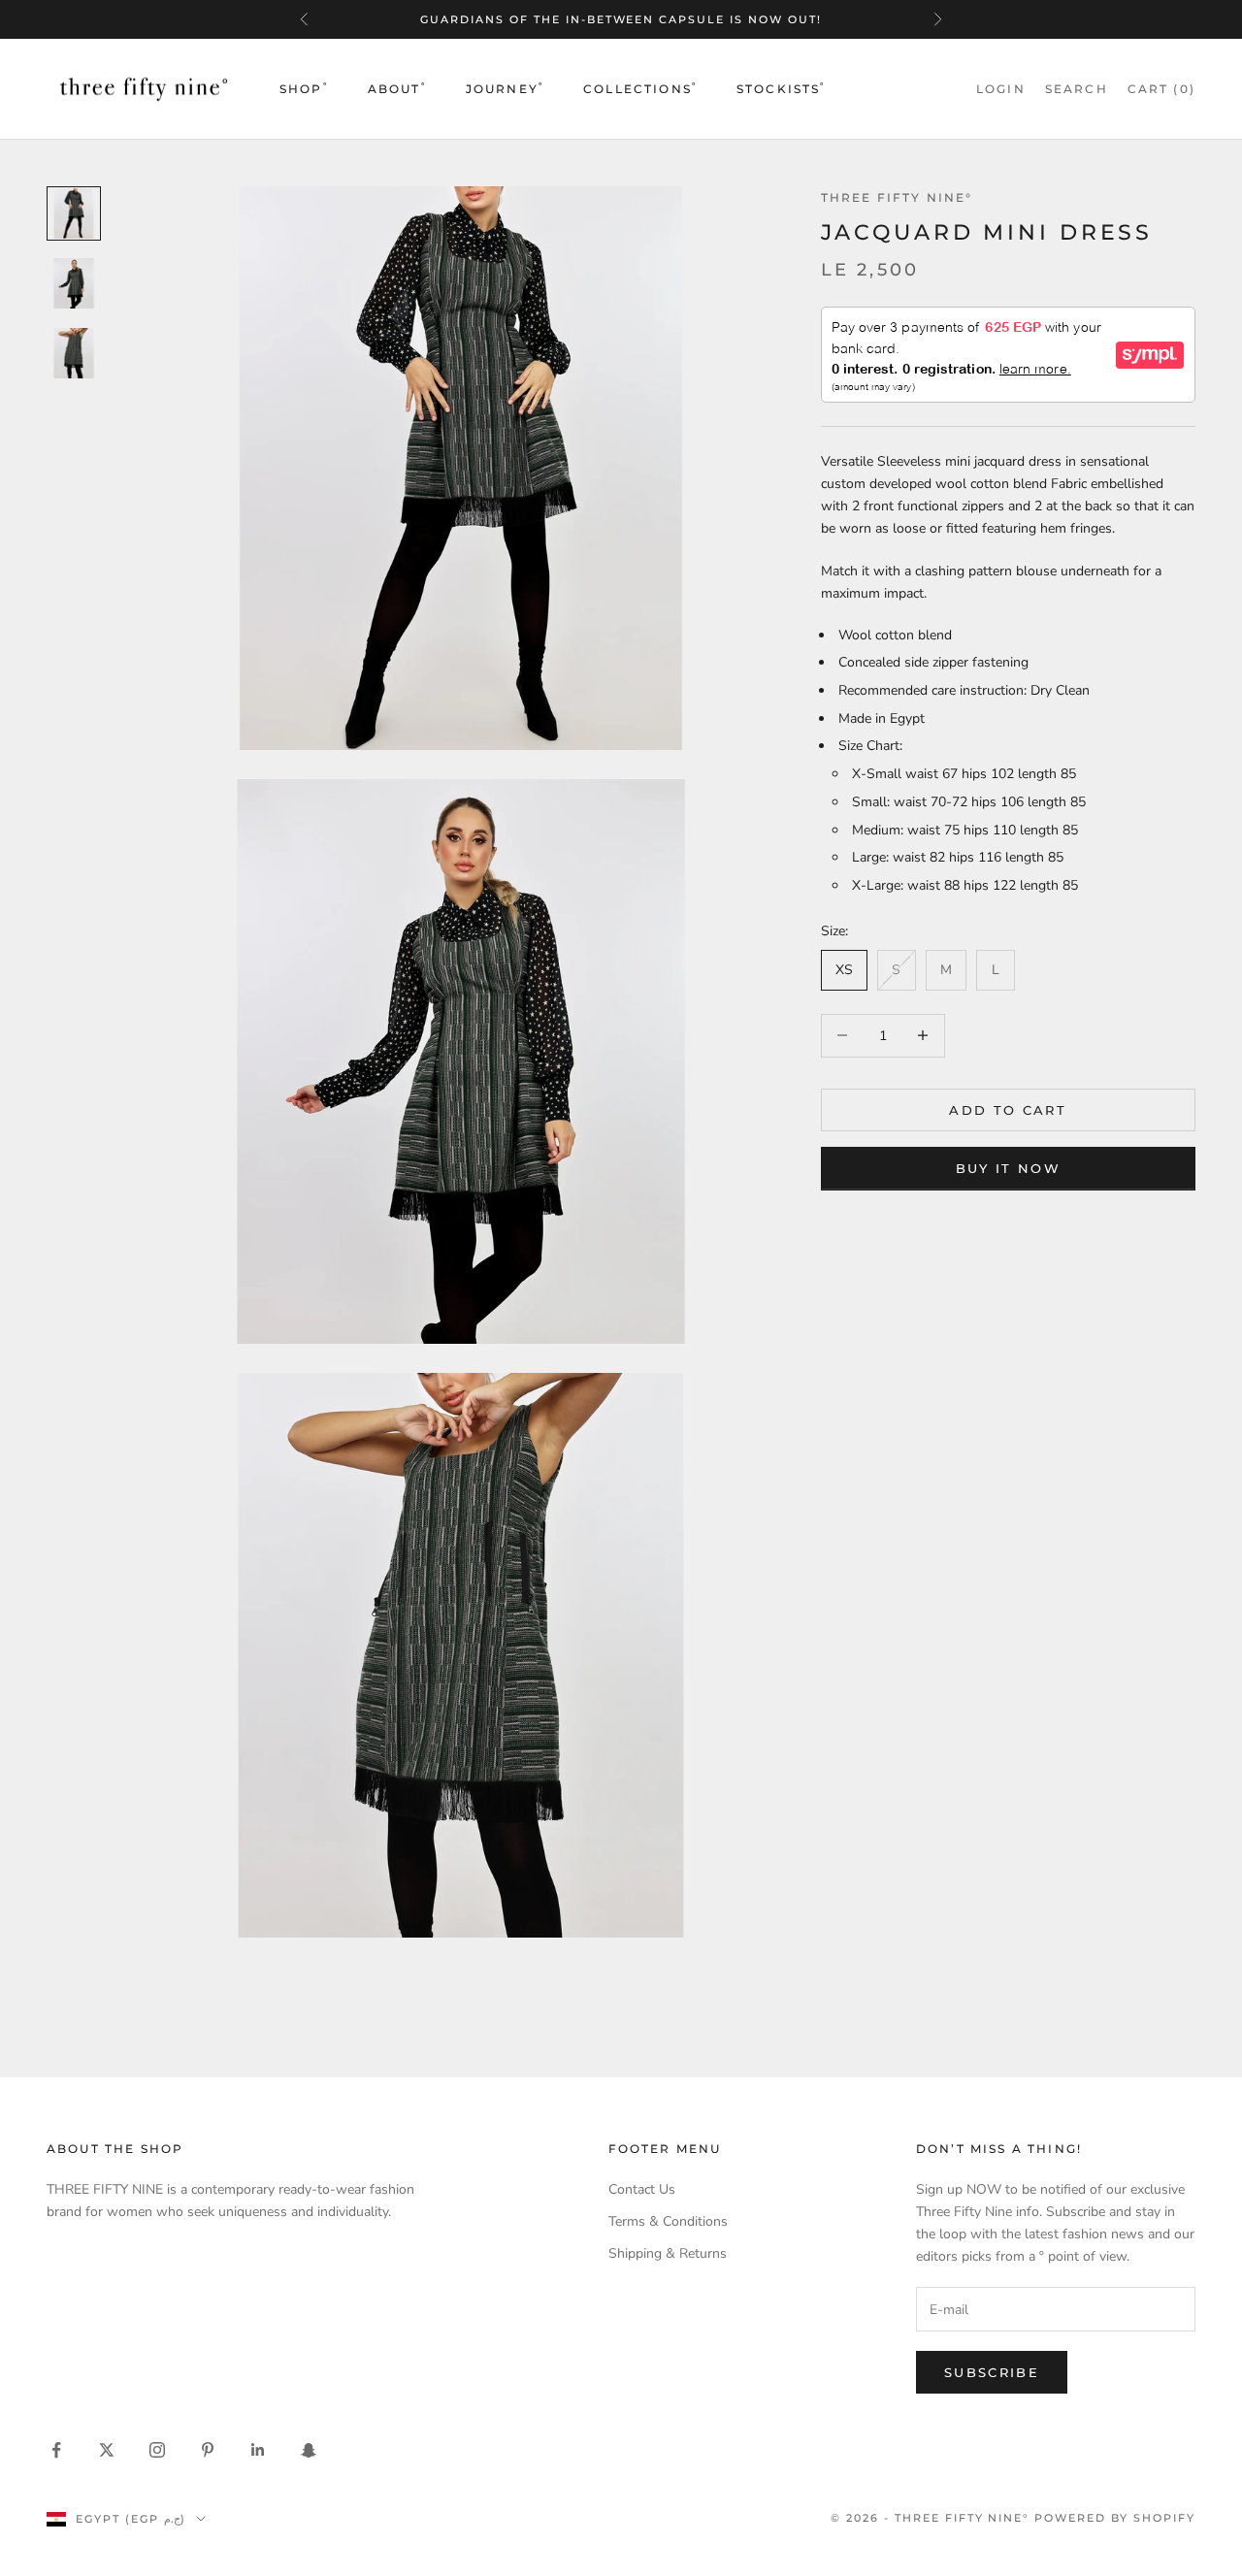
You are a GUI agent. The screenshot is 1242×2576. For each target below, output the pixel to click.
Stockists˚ (782, 89)
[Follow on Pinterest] (208, 2450)
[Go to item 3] (74, 353)
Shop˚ (304, 89)
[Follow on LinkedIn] (258, 2450)
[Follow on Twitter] (107, 2450)
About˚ (397, 89)
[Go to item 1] (74, 213)
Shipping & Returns (668, 2253)
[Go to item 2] (74, 283)
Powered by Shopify (1115, 2518)
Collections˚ (640, 89)
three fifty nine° (897, 197)
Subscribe (992, 2372)
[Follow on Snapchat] (309, 2450)
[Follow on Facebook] (56, 2450)
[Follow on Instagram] (157, 2450)
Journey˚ (505, 89)
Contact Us (642, 2189)
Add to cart (1008, 1109)
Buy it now (1008, 1167)
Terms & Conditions (668, 2221)
